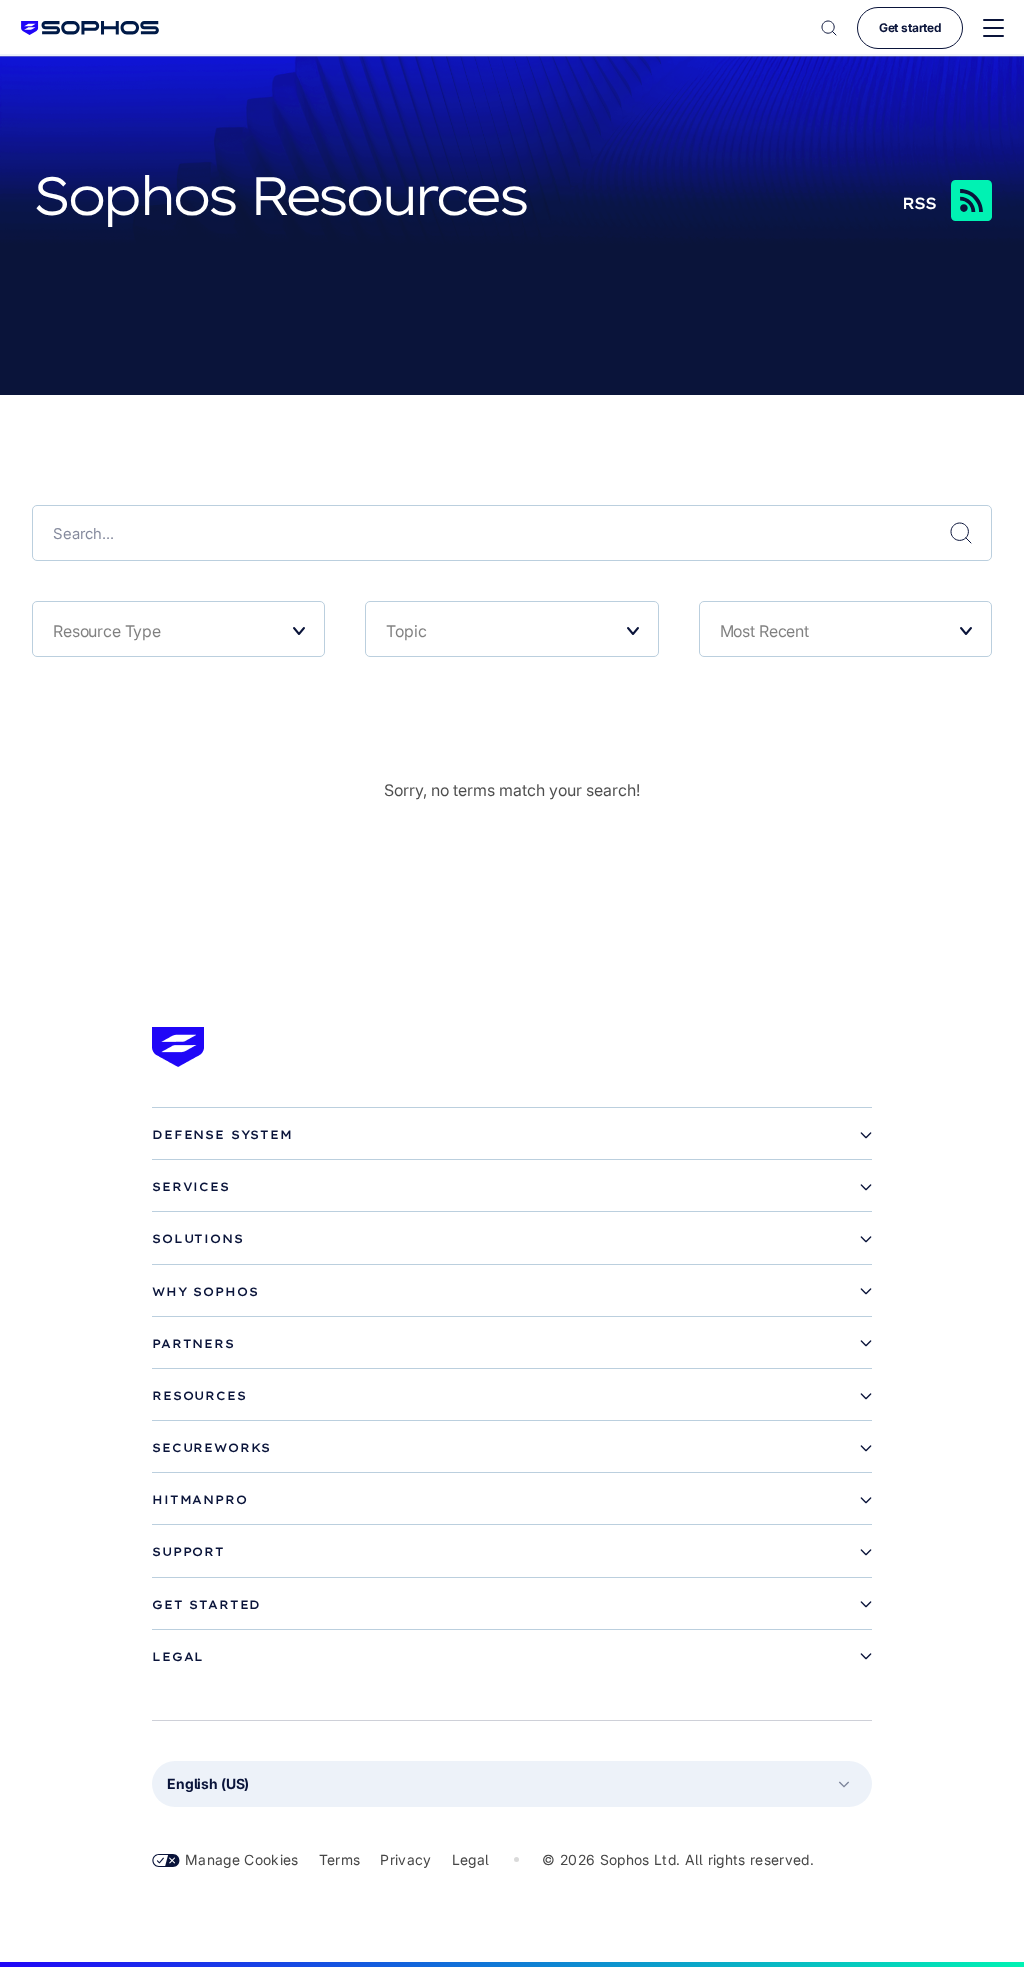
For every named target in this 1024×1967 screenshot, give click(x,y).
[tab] (512, 1135)
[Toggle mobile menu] (993, 28)
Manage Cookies (242, 1859)
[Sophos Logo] (90, 27)
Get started (910, 27)
